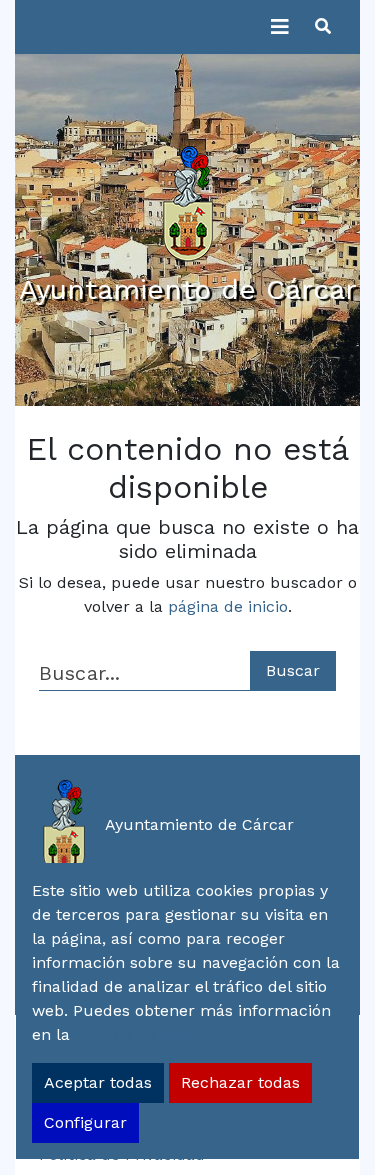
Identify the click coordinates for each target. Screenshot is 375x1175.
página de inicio (228, 606)
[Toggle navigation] (280, 27)
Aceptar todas (98, 1082)
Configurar (85, 1122)
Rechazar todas (240, 1082)
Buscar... (79, 673)
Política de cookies (146, 1034)
